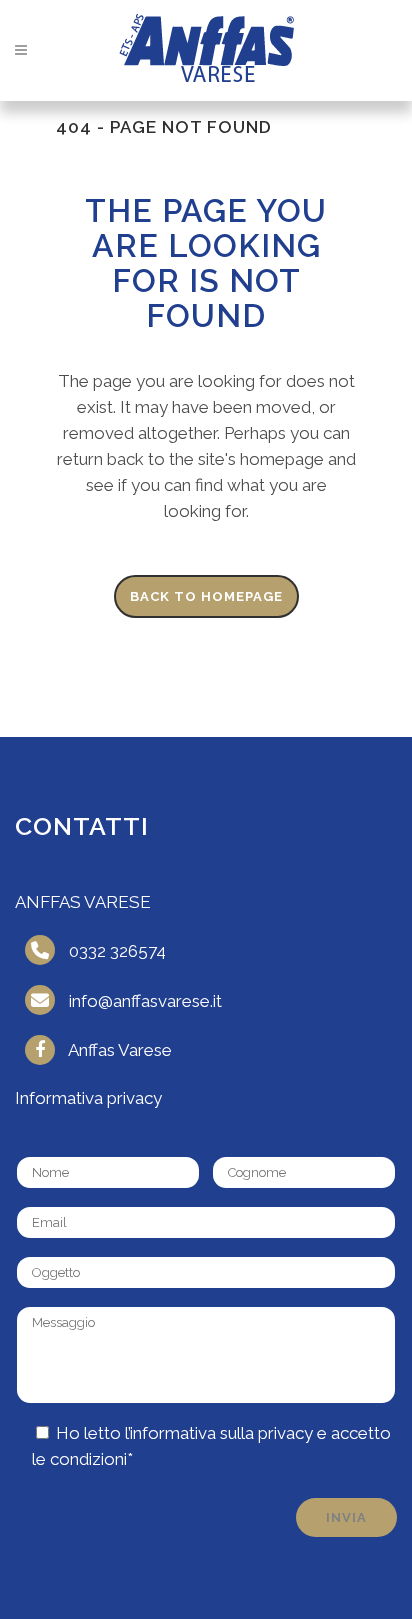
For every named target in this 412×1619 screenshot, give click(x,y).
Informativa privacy (88, 1098)
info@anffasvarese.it (145, 1001)
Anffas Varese (120, 1050)
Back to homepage (206, 596)
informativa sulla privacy (221, 1433)
